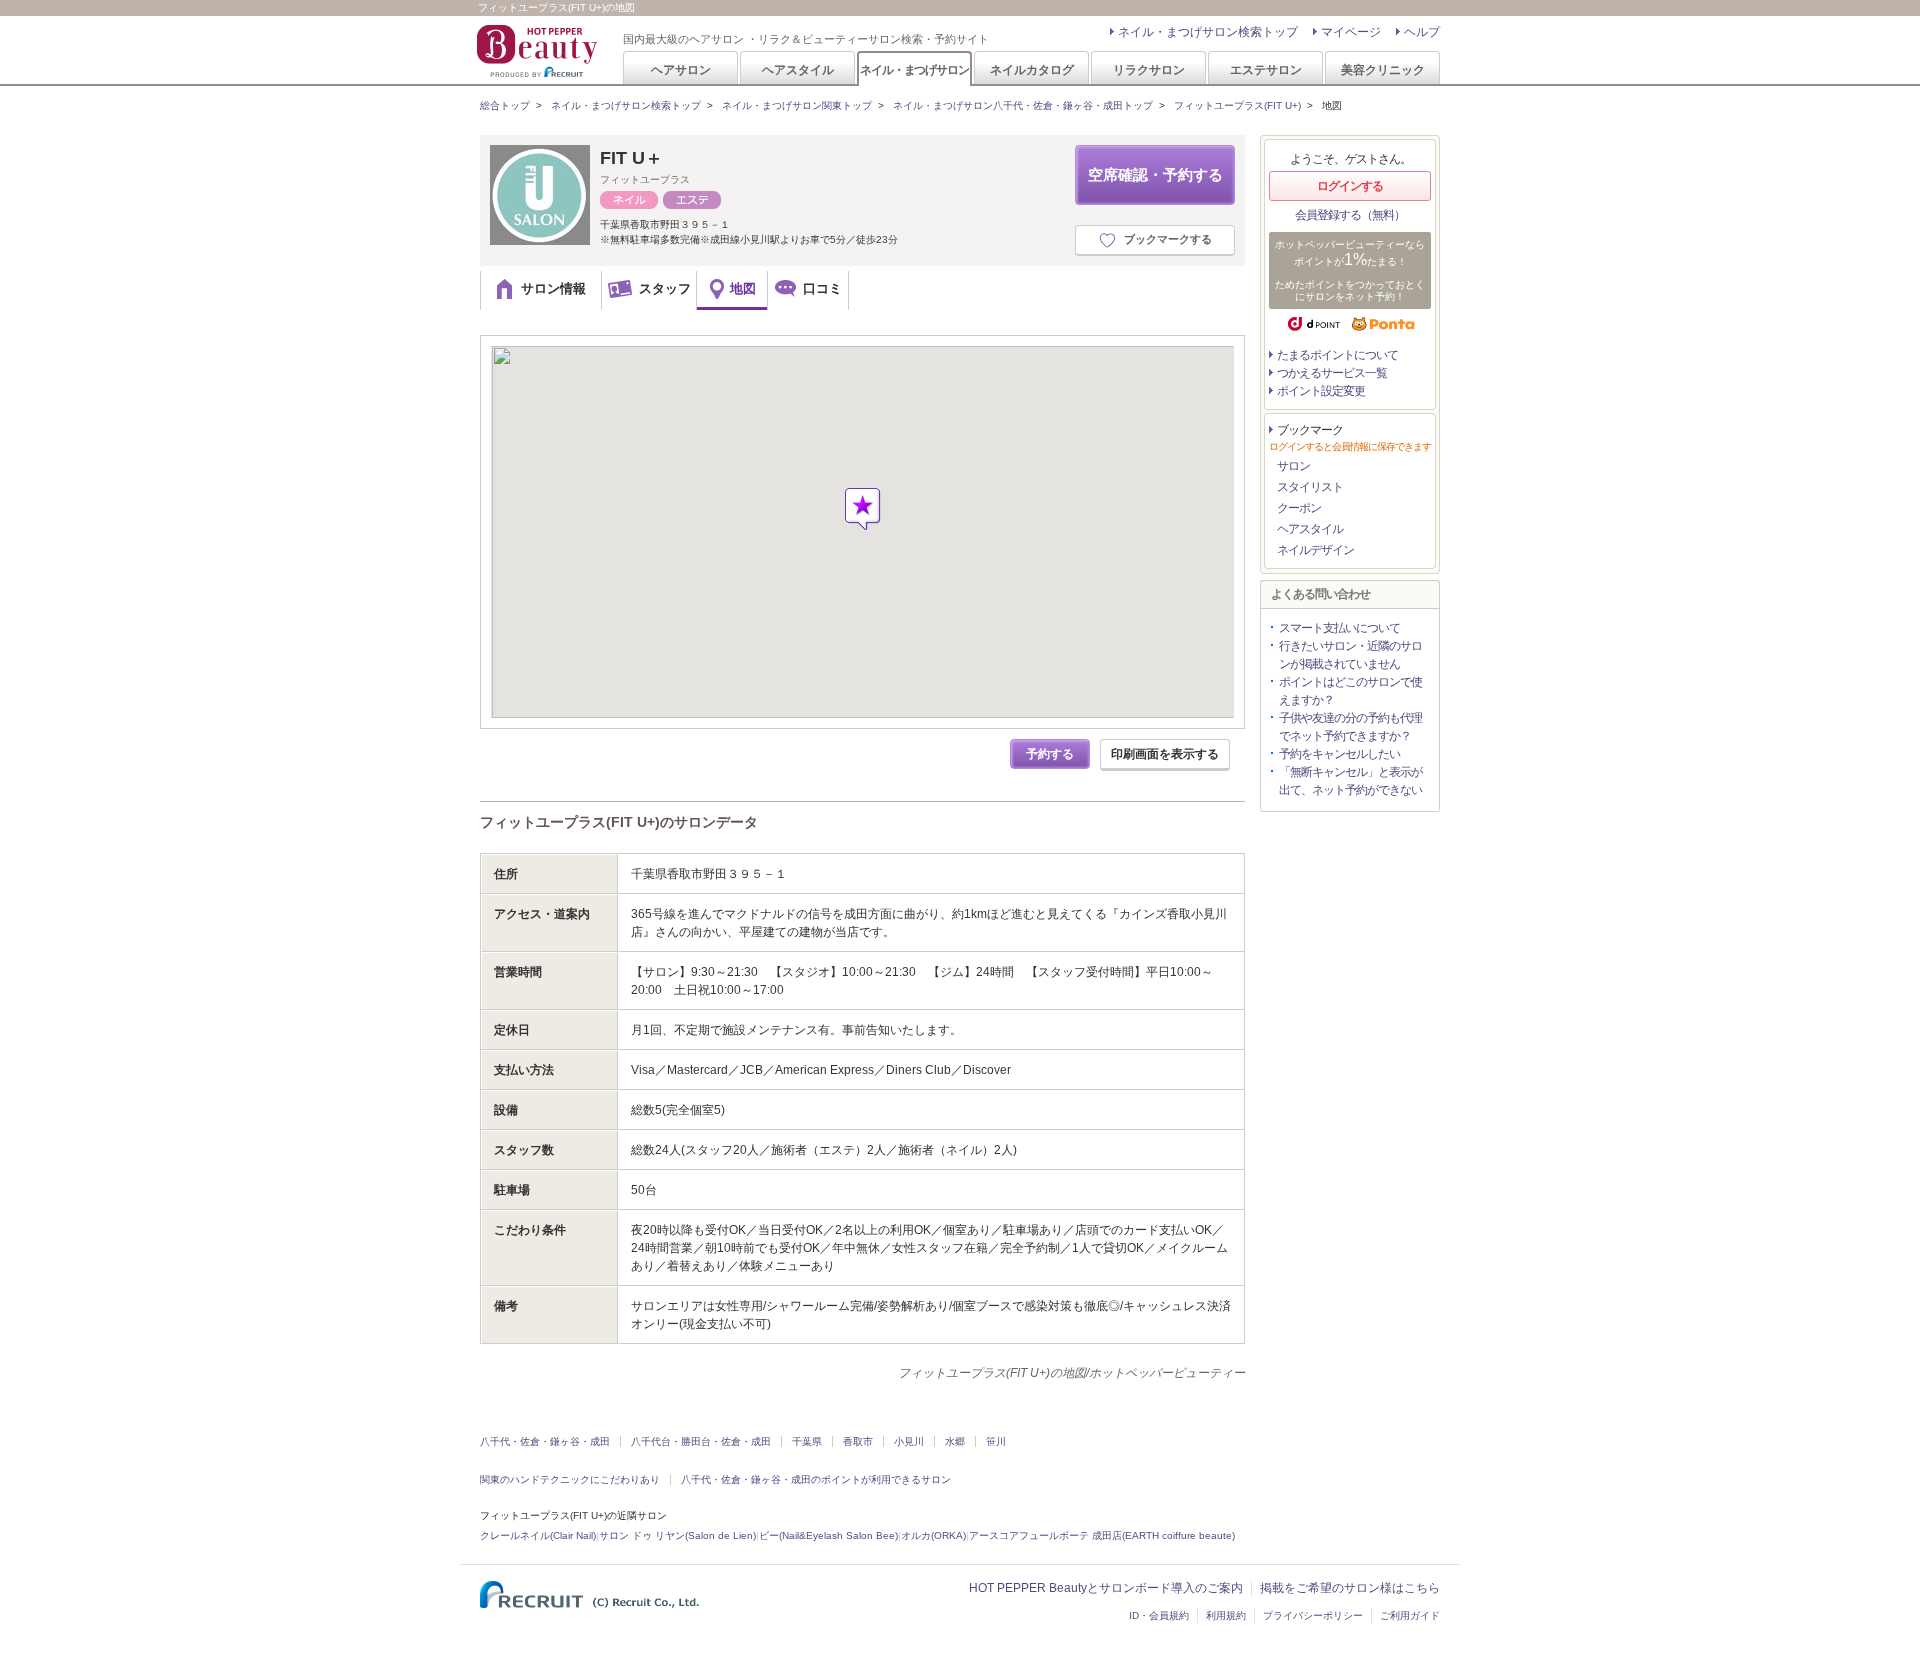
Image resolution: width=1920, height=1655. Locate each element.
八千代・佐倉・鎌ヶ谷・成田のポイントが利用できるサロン (816, 1479)
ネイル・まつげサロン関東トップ (797, 105)
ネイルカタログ (1032, 69)
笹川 (996, 1441)
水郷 (955, 1441)
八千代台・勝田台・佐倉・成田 (701, 1441)
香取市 (858, 1441)
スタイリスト (1310, 487)
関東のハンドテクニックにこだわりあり (570, 1479)
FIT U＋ (631, 158)
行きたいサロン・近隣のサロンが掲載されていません (1350, 655)
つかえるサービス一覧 (1332, 373)
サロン (1293, 466)
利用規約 (1226, 1615)
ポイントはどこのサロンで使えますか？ (1350, 691)
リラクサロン (1149, 69)
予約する (1050, 754)
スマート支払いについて (1339, 628)
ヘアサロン (681, 69)
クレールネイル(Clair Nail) (538, 1535)
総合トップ (505, 105)
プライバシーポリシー (1313, 1615)
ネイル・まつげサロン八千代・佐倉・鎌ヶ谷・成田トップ (1023, 105)
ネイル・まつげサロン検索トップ (1208, 32)
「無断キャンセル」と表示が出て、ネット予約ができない (1350, 781)
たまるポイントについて (1337, 355)
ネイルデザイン (1315, 550)
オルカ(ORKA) (933, 1535)
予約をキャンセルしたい (1339, 754)
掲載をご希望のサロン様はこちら (1350, 1588)
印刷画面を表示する (1165, 754)
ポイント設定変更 (1321, 391)
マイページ (1351, 32)
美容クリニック (1383, 69)
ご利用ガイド (1410, 1615)
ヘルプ (1422, 32)
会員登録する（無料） (1350, 215)
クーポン (1299, 508)
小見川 (909, 1441)
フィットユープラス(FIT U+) (1237, 105)
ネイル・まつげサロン (914, 69)
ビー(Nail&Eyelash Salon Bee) (828, 1535)
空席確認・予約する (1155, 174)
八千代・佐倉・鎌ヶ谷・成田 (545, 1441)
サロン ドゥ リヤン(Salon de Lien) (677, 1535)
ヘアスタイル (798, 69)
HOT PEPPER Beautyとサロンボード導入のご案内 (1106, 1588)
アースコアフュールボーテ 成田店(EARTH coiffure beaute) (1102, 1535)
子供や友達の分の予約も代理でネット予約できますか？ (1350, 727)
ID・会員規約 (1159, 1615)
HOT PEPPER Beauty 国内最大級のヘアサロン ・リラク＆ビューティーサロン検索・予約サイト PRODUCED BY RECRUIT (539, 51)
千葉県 (807, 1441)
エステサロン (1266, 69)
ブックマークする (1168, 239)
